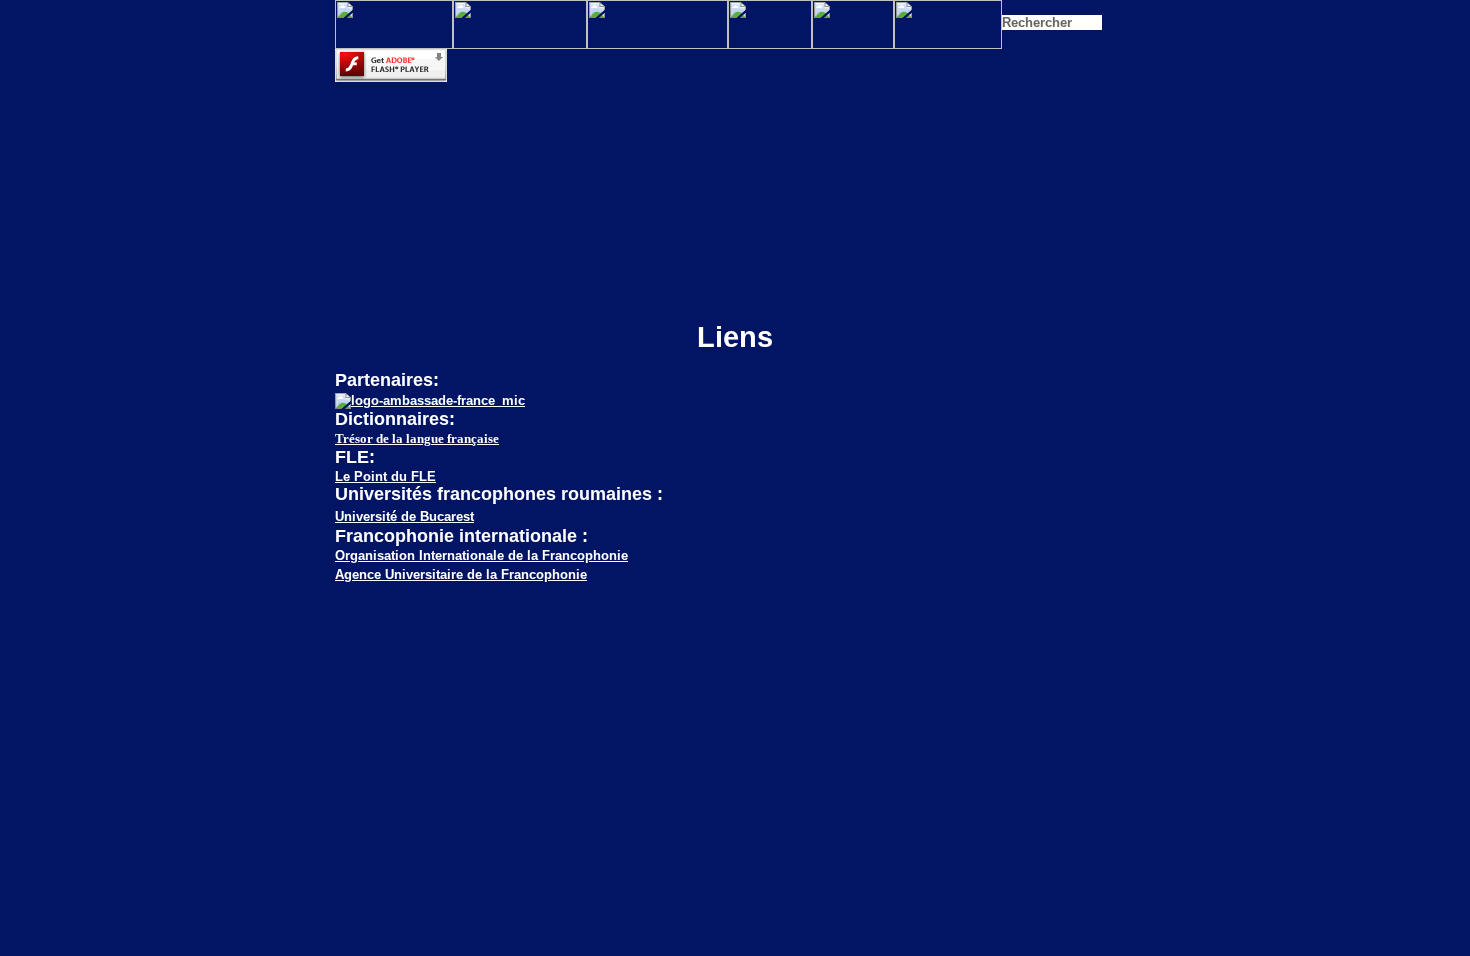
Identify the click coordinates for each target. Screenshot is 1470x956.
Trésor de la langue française (417, 438)
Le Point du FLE (385, 476)
